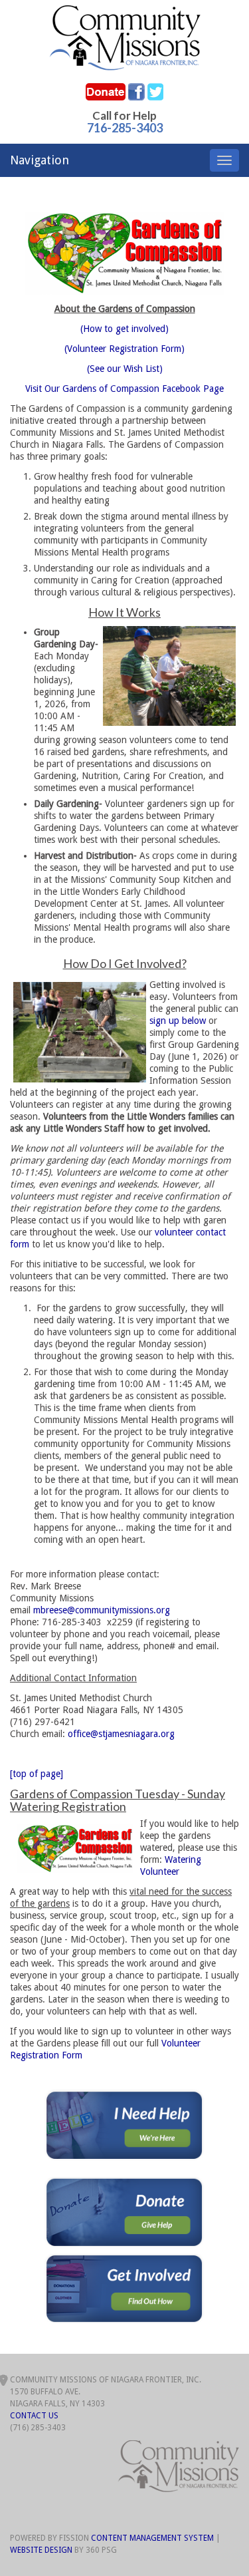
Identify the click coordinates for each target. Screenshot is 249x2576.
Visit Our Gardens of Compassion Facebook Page (124, 389)
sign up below (178, 1021)
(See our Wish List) (125, 369)
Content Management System (152, 2538)
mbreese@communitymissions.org (102, 1610)
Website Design (41, 2550)
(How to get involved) (124, 329)
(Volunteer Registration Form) (124, 349)
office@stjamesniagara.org (121, 1734)
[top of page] (37, 1774)
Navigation (40, 160)
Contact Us (34, 2416)
